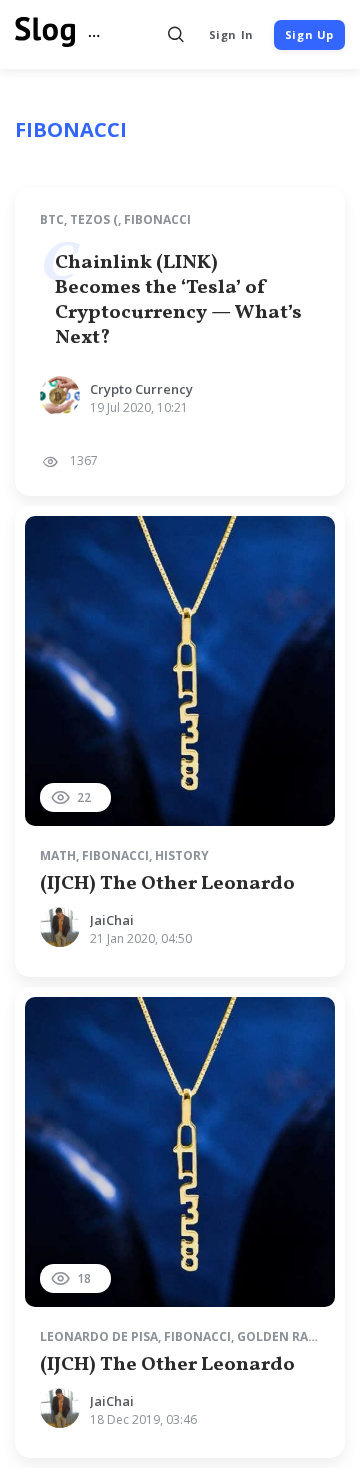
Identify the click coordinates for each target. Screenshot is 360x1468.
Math (58, 855)
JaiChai (112, 920)
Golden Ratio (283, 1336)
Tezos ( (94, 219)
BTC (52, 219)
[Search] (176, 34)
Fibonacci (157, 219)
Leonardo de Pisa (99, 1336)
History (182, 855)
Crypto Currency (141, 389)
